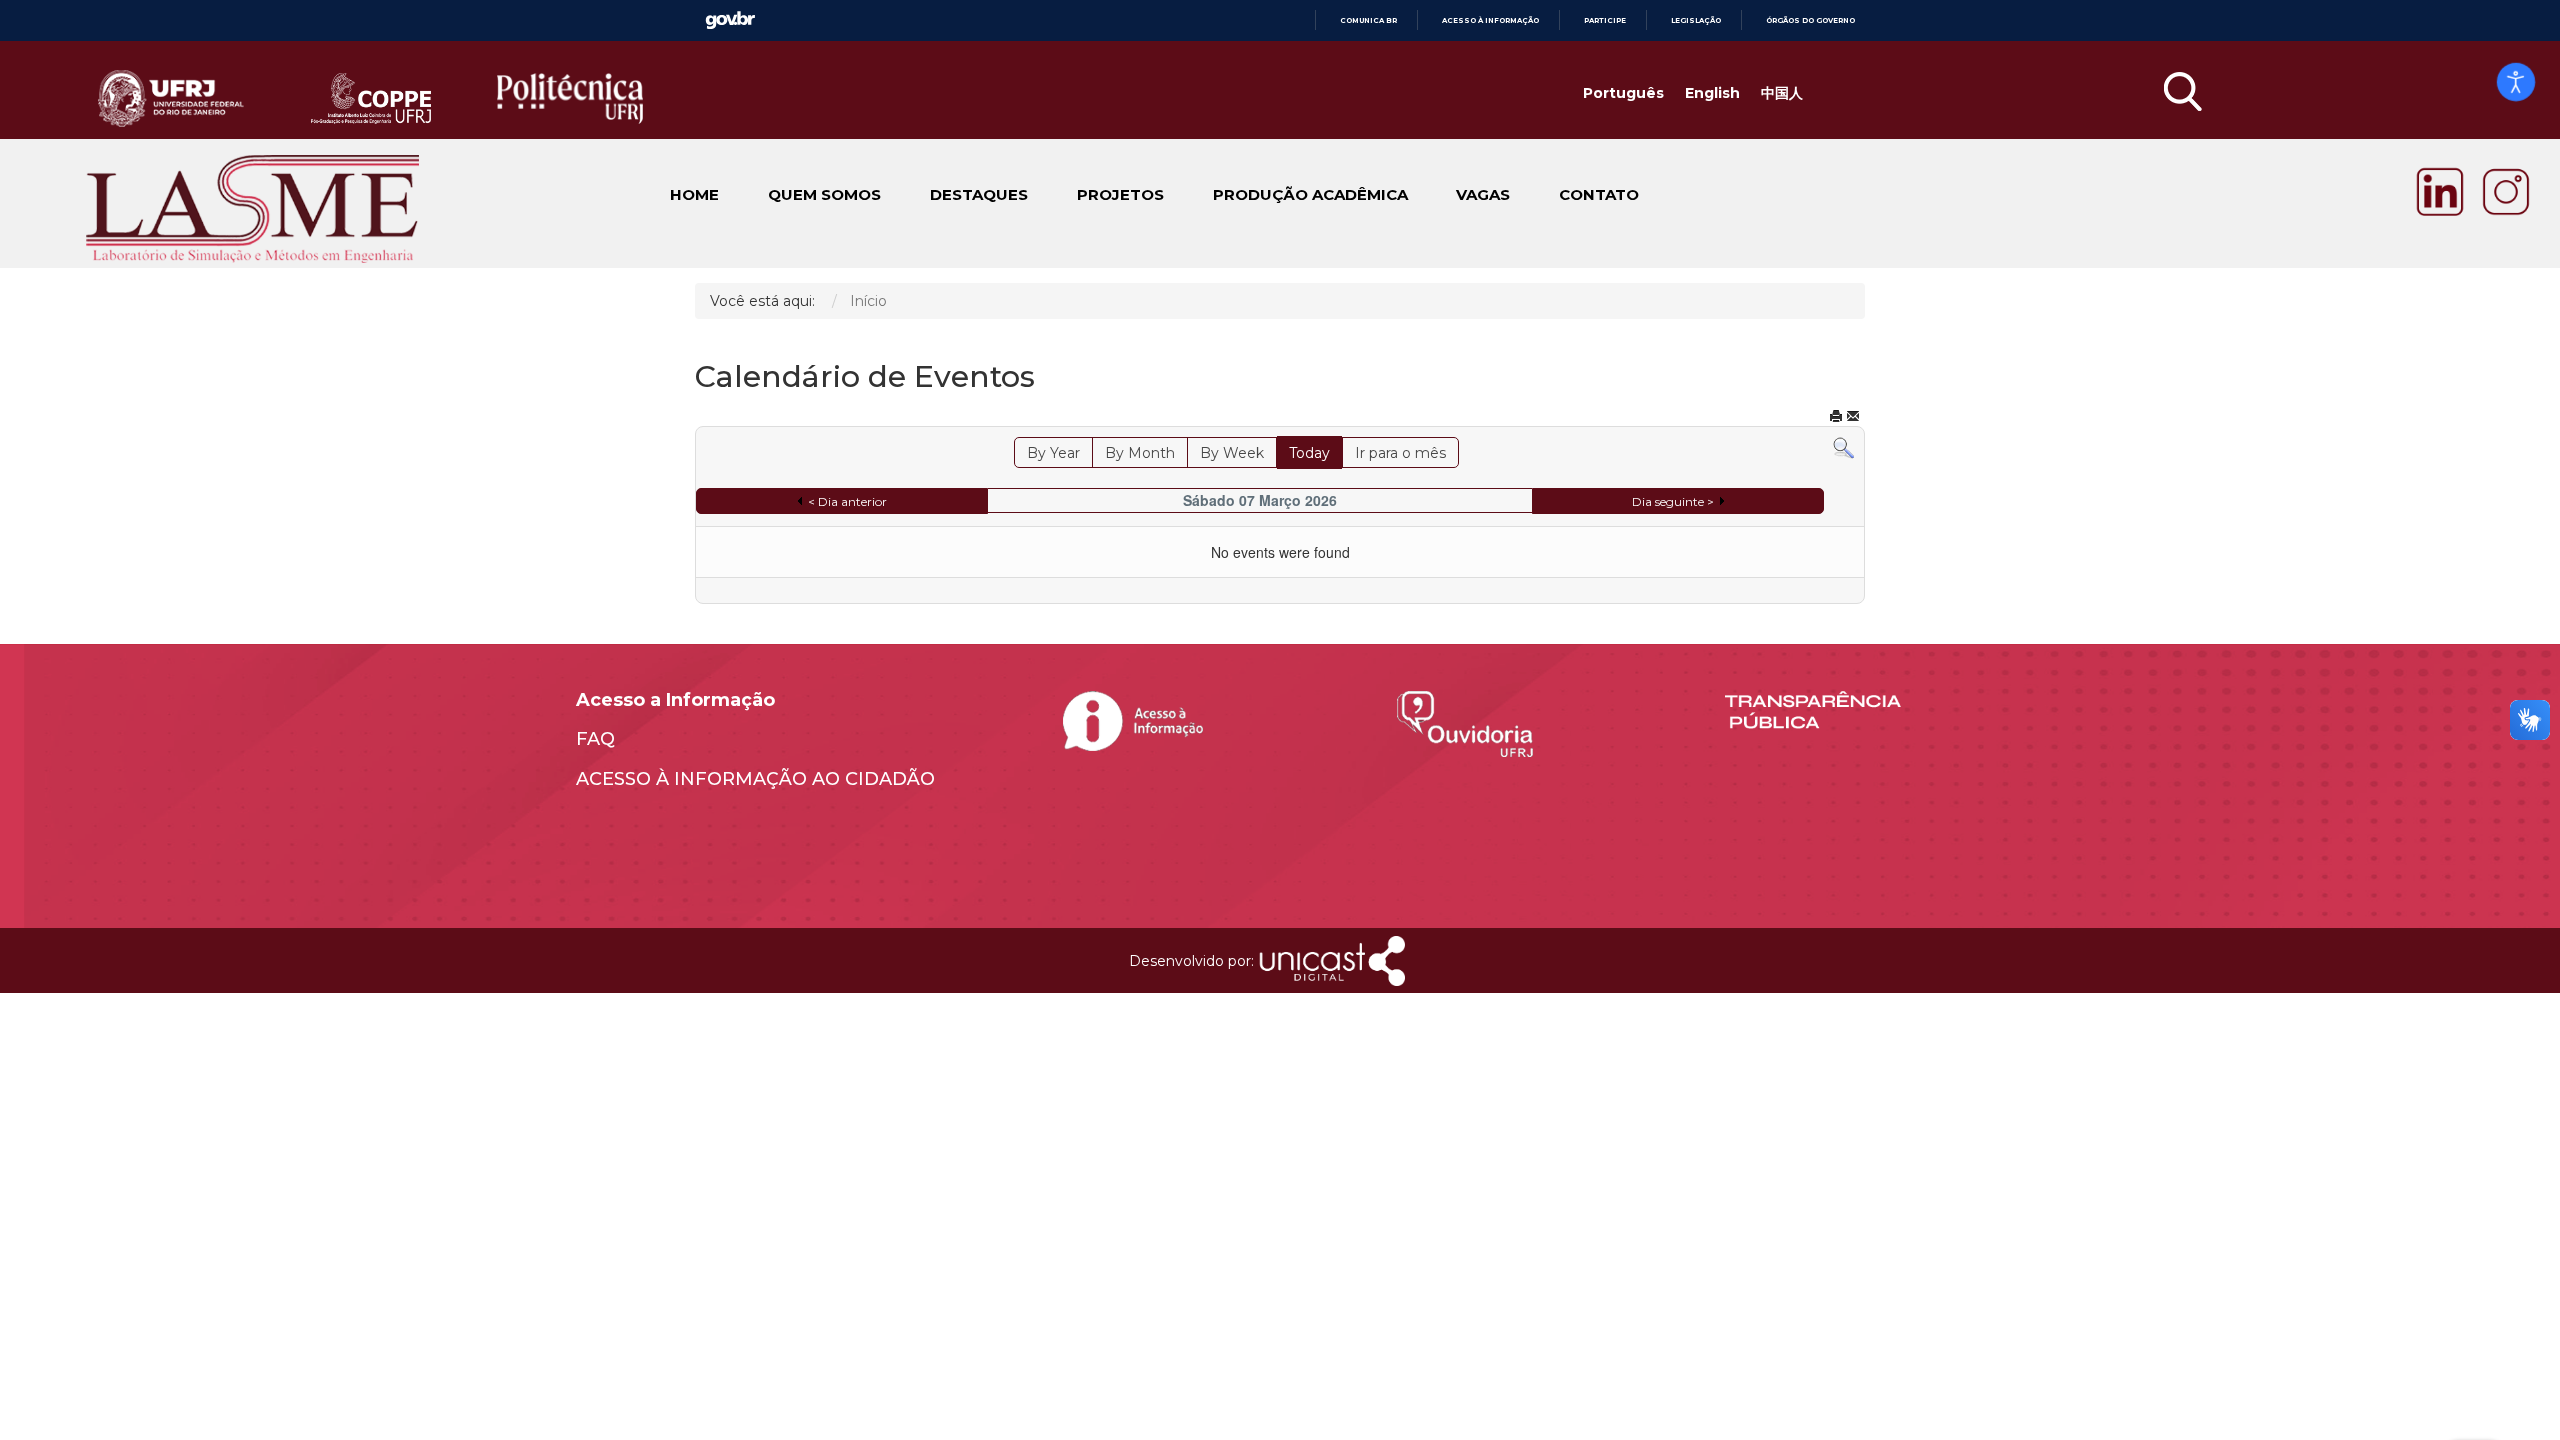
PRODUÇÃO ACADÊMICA (1310, 195)
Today (1309, 453)
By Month (1140, 453)
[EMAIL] (1853, 417)
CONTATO (1599, 195)
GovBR (730, 20)
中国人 (1782, 93)
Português (1623, 93)
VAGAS (1483, 195)
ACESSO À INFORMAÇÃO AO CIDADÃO (755, 779)
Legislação (1696, 20)
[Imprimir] (1836, 417)
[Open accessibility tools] (2516, 82)
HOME (694, 195)
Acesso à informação (1490, 20)
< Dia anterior (847, 501)
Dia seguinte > (1673, 501)
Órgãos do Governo (1810, 20)
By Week (1232, 453)
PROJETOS (1120, 195)
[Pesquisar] (1843, 448)
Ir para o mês (1400, 453)
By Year (1053, 453)
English (1712, 93)
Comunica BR (1368, 20)
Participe (1605, 20)
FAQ (595, 739)
